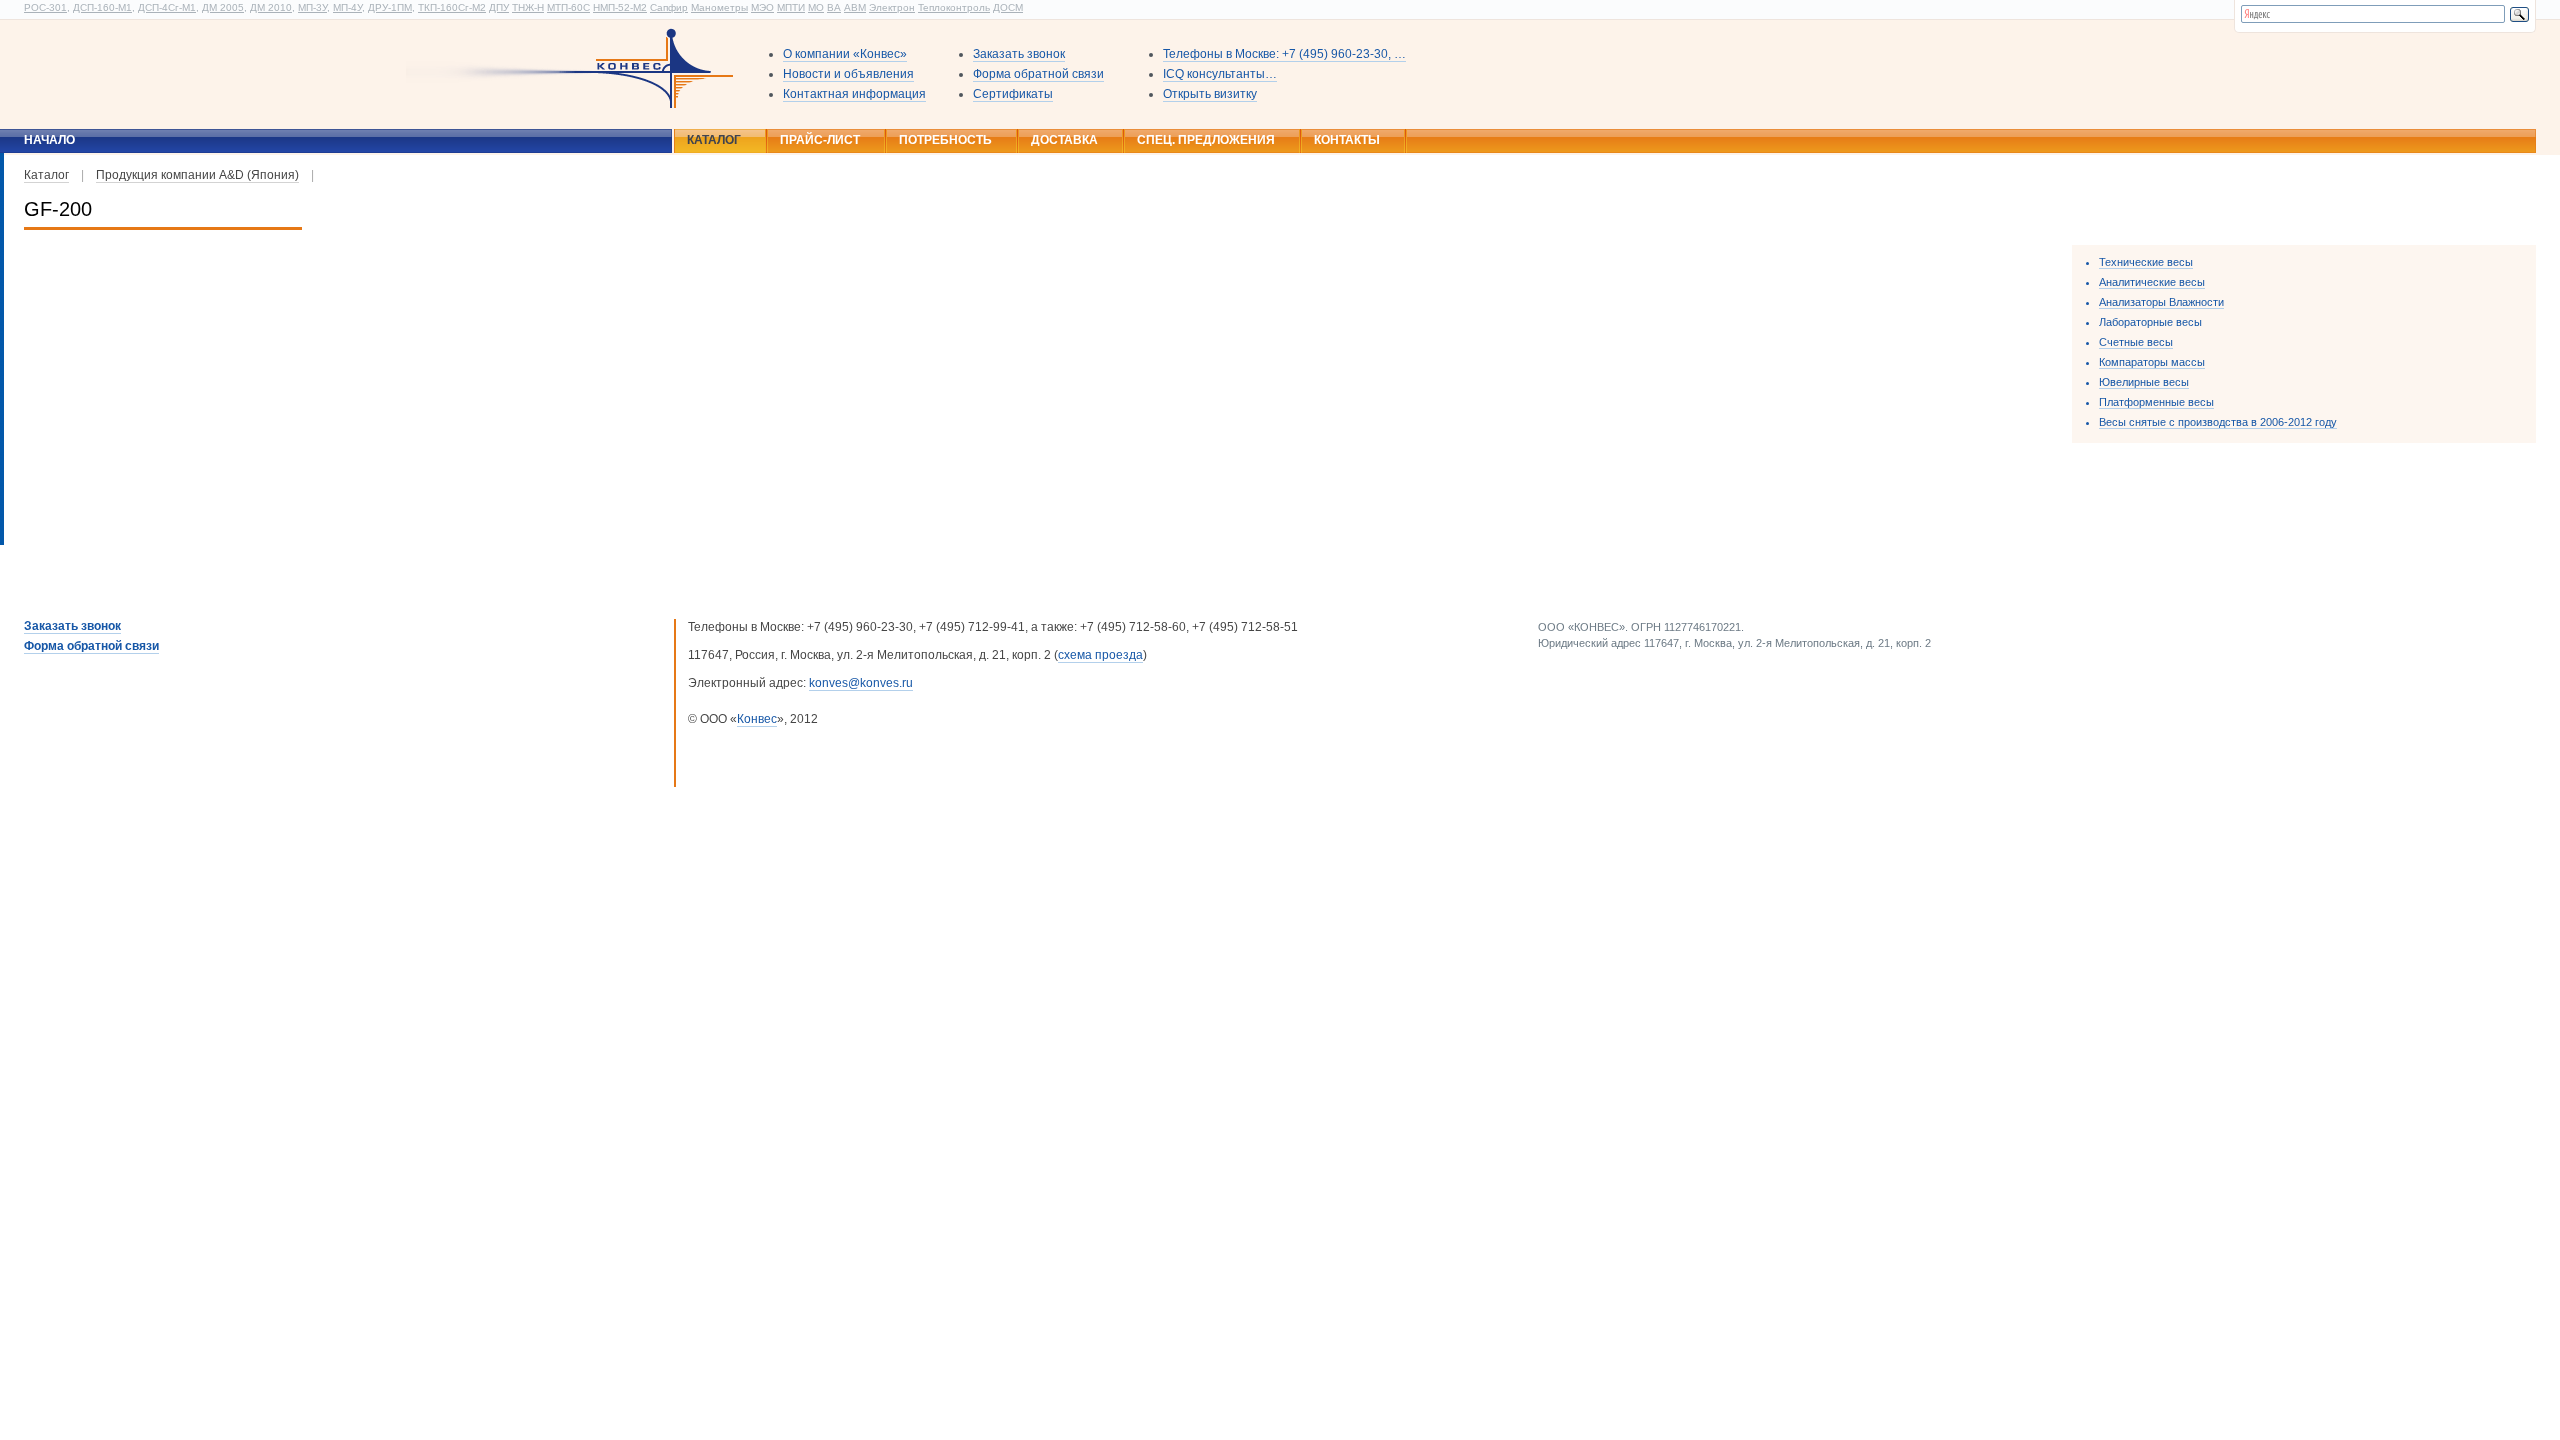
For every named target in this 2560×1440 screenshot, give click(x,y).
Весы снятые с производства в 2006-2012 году (2218, 422)
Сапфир (669, 7)
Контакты (1347, 140)
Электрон (892, 7)
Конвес (757, 719)
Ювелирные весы (2144, 382)
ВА (834, 7)
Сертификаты (1013, 94)
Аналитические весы (2152, 282)
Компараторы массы (2152, 362)
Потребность (945, 140)
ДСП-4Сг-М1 (167, 7)
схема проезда (1100, 655)
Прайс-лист (820, 140)
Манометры (719, 7)
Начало (49, 140)
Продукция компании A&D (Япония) (197, 175)
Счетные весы (2136, 342)
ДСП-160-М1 (102, 7)
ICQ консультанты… (1220, 74)
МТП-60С (568, 7)
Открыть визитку (1210, 94)
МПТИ (791, 7)
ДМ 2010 (271, 7)
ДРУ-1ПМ (390, 7)
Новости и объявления (848, 74)
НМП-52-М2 (620, 7)
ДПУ (499, 7)
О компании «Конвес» (845, 54)
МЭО (762, 7)
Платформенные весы (2156, 402)
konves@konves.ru (861, 683)
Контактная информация (854, 94)
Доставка (1064, 140)
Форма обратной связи (1038, 74)
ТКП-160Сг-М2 (452, 7)
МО (816, 7)
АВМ (855, 7)
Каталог (714, 140)
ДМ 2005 (223, 7)
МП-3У (312, 7)
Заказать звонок (1019, 54)
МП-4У (347, 7)
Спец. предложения (1206, 140)
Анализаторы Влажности (2161, 302)
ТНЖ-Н (528, 7)
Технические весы (2146, 262)
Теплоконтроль (954, 7)
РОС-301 (45, 7)
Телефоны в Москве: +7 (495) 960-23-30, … (1284, 54)
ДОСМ (1008, 7)
